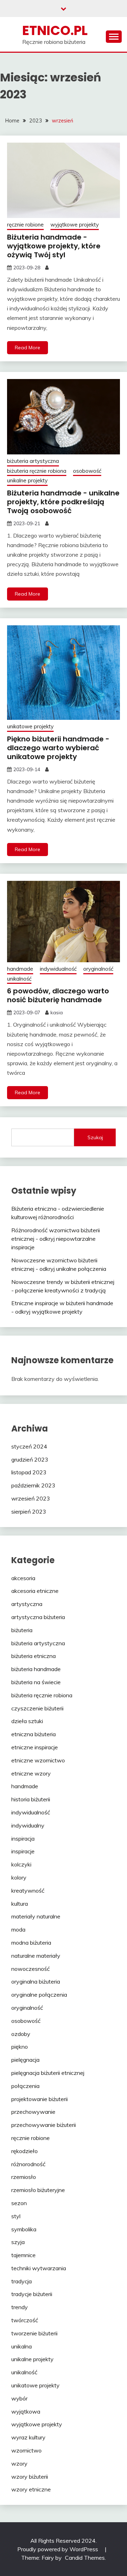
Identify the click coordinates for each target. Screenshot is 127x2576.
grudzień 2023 (30, 1459)
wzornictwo (26, 2450)
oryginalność (98, 969)
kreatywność (28, 1891)
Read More (28, 348)
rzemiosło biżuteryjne (38, 2190)
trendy (20, 2307)
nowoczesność (31, 1969)
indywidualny (28, 1825)
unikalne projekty (27, 480)
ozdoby (21, 2034)
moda (18, 1929)
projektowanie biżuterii (40, 2099)
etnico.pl (55, 30)
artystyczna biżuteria (38, 1617)
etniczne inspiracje (35, 1747)
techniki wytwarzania (39, 2268)
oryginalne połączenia (39, 1995)
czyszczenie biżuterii (37, 1708)
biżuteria (22, 1630)
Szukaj (95, 1137)
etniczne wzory (31, 1773)
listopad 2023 (29, 1472)
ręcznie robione (25, 225)
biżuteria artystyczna (33, 461)
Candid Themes (85, 2558)
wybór (19, 2398)
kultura (20, 1904)
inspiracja (23, 1838)
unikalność (19, 979)
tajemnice (23, 2255)
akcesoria (23, 1578)
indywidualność (58, 969)
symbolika (24, 2229)
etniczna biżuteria (34, 1734)
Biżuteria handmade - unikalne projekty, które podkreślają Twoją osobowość (63, 502)
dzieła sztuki (27, 1721)
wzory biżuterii (30, 2477)
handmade (20, 969)
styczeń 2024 (29, 1446)
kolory (19, 1877)
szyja (18, 2242)
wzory (19, 2463)
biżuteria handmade (36, 1669)
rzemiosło (24, 2177)
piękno (20, 2047)
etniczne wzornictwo (38, 1760)
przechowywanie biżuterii (44, 2125)
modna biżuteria (31, 1943)
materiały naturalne (36, 1916)
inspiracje (23, 1851)
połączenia (25, 2086)
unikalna (22, 2346)
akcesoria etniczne (35, 1591)
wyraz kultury (28, 2437)
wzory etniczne (31, 2489)
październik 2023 (33, 1485)
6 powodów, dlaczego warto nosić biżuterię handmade (58, 995)
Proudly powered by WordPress (58, 2549)
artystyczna (27, 1604)
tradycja (22, 2281)
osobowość (87, 471)
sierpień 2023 (29, 1511)
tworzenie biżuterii (34, 2333)
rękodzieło (25, 2151)
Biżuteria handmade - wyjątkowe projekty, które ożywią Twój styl (54, 246)
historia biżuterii (31, 1799)
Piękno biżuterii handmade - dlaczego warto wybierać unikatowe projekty (58, 748)
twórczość (25, 2320)
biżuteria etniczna (34, 1656)
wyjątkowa (26, 2411)
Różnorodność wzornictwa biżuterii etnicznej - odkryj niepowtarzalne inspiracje (56, 1239)
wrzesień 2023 (31, 1498)
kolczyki (21, 1864)
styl (16, 2216)
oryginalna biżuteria (36, 1981)
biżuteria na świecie (36, 1682)
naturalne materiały (36, 1956)
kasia (57, 1012)
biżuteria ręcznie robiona (37, 471)
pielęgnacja (25, 2060)
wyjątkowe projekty (75, 225)
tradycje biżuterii (32, 2294)
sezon (19, 2203)
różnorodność (28, 2164)
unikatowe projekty (30, 726)
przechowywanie (33, 2112)
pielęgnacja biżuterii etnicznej (48, 2073)
